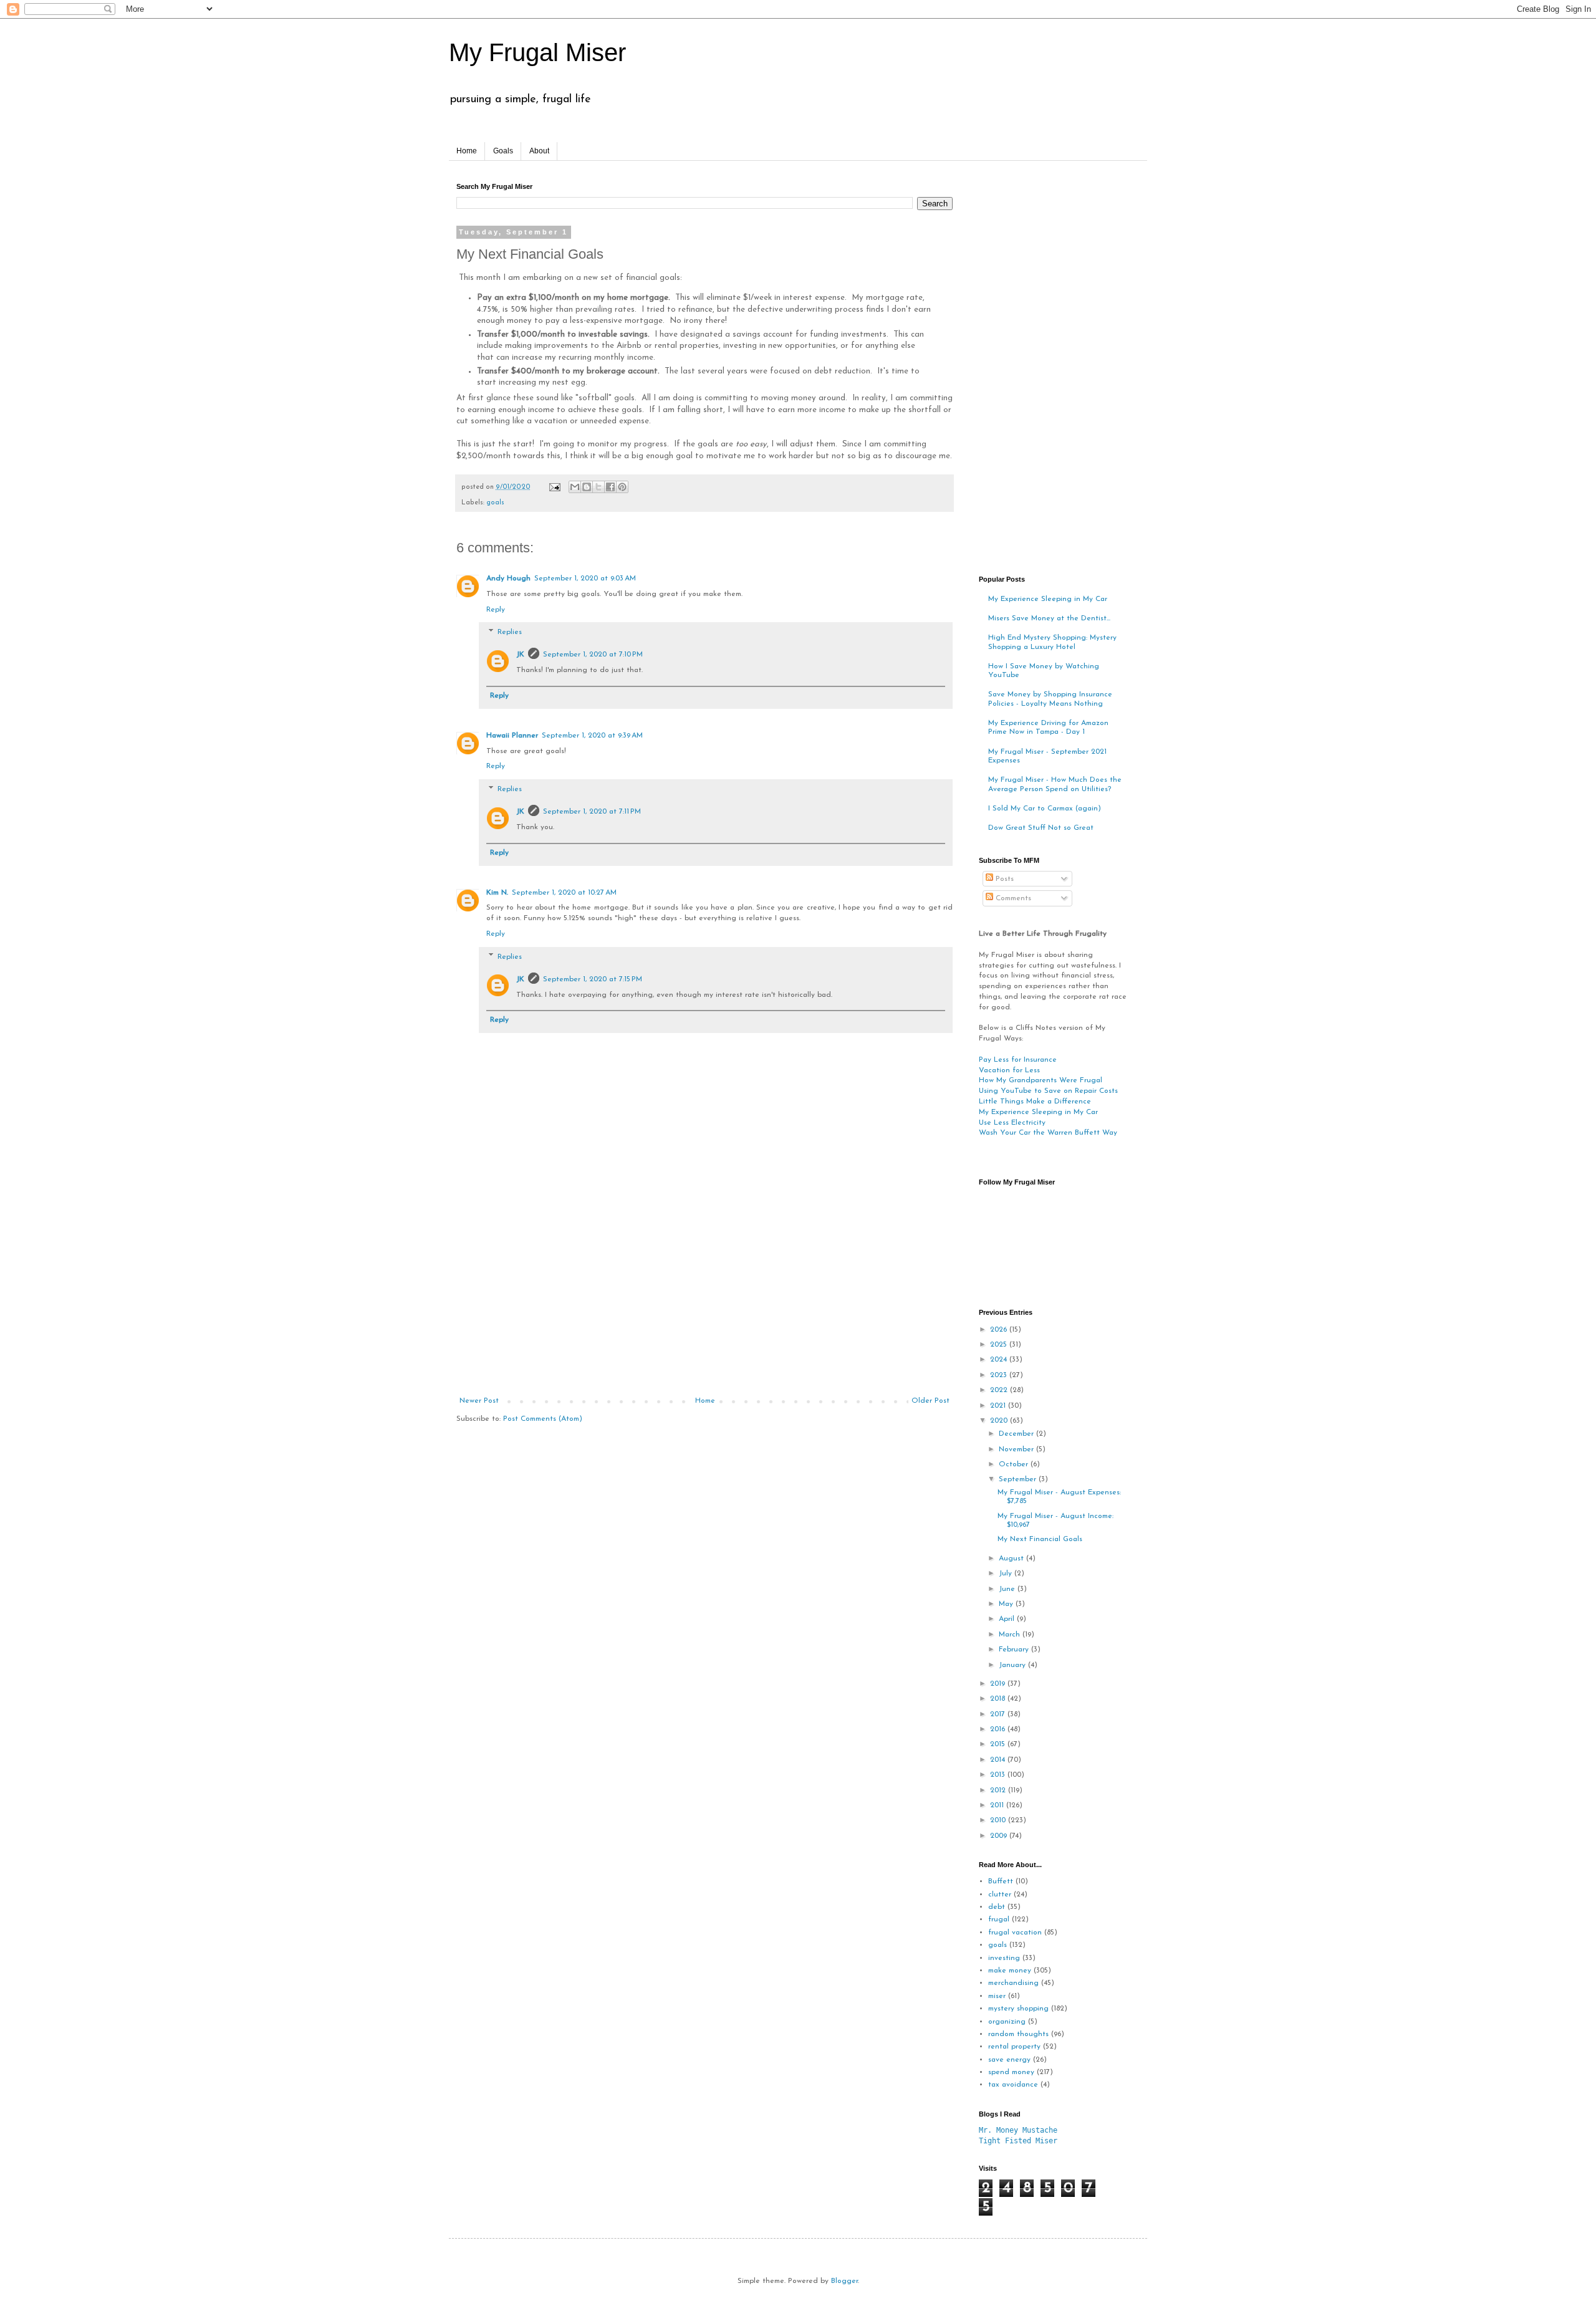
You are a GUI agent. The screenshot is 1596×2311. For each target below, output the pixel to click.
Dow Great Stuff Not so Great (1041, 828)
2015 (999, 1744)
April (1008, 1619)
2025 (1000, 1345)
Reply (496, 610)
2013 (999, 1775)
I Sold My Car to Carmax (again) (1045, 809)
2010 (999, 1820)
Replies (510, 633)
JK (520, 655)
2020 (1000, 1421)
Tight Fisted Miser (1018, 2141)
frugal (999, 1919)
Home (467, 151)
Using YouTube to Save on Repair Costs (1048, 1091)
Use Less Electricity (1012, 1123)
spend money (1011, 2072)
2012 (999, 1790)
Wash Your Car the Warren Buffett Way (1048, 1133)
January (1013, 1665)
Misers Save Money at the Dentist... (1049, 618)
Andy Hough (508, 579)
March (1011, 1635)
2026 (1000, 1330)
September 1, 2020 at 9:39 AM (592, 736)
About (539, 151)
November (1017, 1449)
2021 (999, 1406)
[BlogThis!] (587, 487)
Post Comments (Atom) (543, 1419)
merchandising (1013, 1983)
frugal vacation (1015, 1933)
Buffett (1001, 1881)
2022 (1000, 1390)
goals (495, 503)
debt (997, 1907)
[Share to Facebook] (610, 487)
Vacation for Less (1009, 1070)
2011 (998, 1805)
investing (1004, 1958)
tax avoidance (1013, 2085)
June (1008, 1589)
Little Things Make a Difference (1035, 1102)
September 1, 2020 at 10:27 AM (564, 893)
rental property (1014, 2047)
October (1015, 1464)
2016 (999, 1729)
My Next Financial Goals (1040, 1539)
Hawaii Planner (512, 736)
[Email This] (575, 487)
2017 (999, 1714)
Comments (1012, 898)
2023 (1000, 1375)
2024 (1000, 1360)
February (1015, 1650)
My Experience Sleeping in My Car (1048, 599)
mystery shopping (1018, 2009)
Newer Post (479, 1401)
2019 (999, 1684)
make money (1010, 1971)
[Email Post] (554, 487)
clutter (1000, 1895)
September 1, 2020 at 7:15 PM (593, 979)
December (1017, 1434)
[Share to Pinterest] (622, 487)
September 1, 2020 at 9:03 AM (585, 579)
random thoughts (1018, 2034)
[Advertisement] (704, 1303)
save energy (1009, 2060)
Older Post (930, 1401)
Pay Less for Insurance (1018, 1060)
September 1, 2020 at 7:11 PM (592, 812)
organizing (1007, 2022)
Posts (1003, 879)
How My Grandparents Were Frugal (1041, 1080)
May (1007, 1604)
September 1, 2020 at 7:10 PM (593, 655)
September (1019, 1479)
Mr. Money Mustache (1018, 2130)
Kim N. (497, 893)
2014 (999, 1760)
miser (997, 1996)
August (1012, 1559)
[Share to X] (598, 487)
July (1007, 1573)
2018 (999, 1699)
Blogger (844, 2281)
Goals (503, 151)
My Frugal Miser (537, 52)
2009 (1000, 1836)
